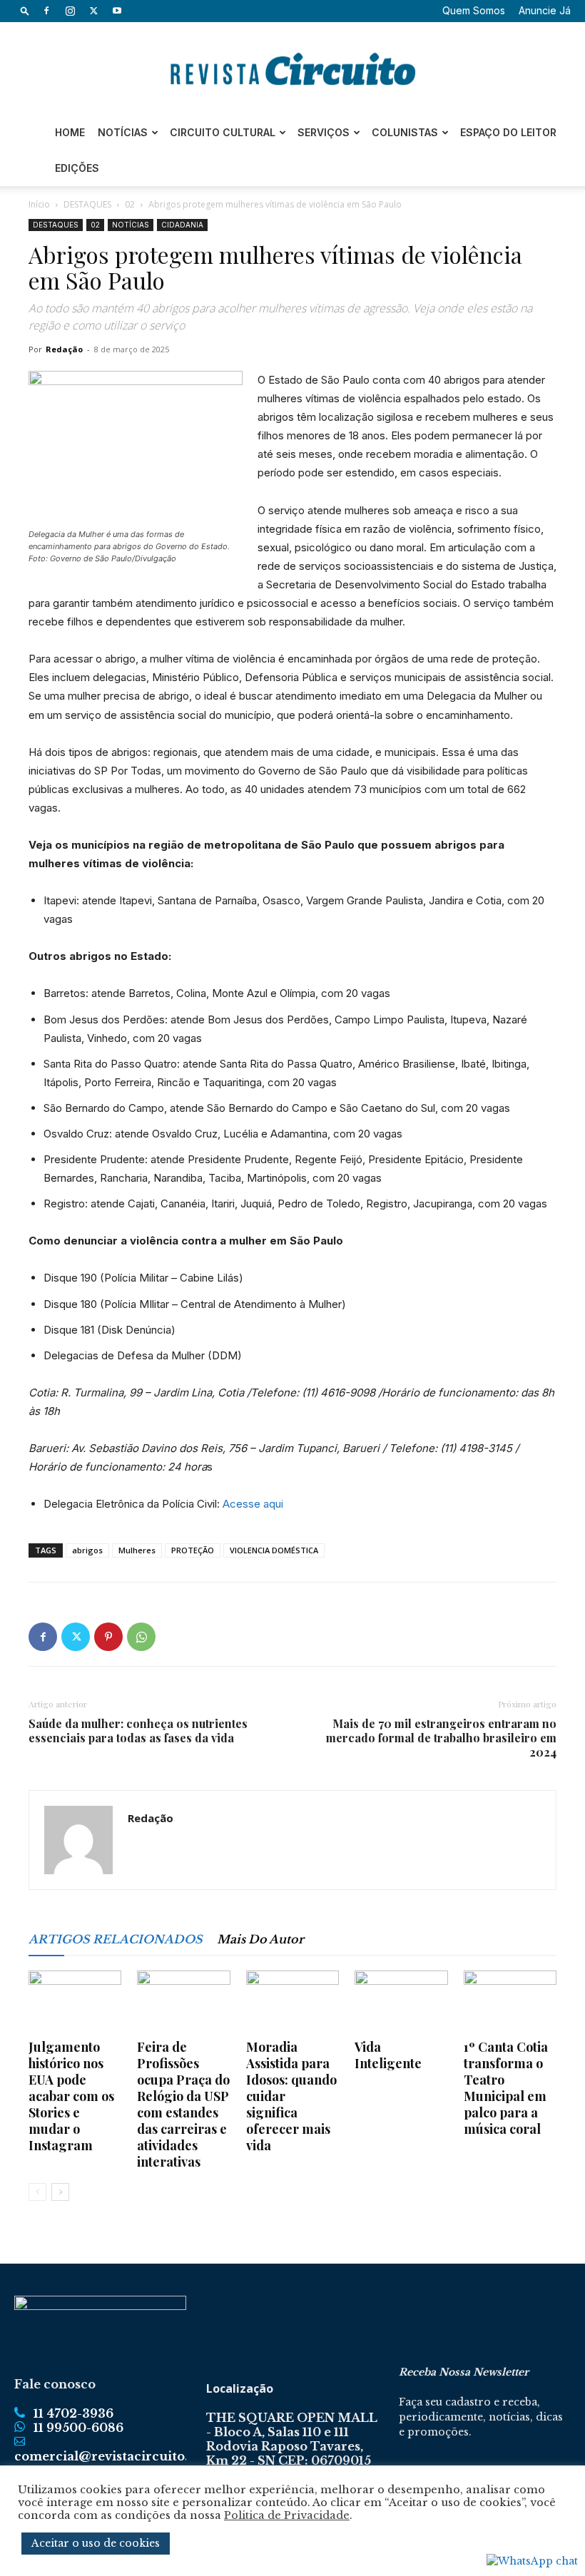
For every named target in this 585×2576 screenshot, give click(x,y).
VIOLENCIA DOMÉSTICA (274, 1550)
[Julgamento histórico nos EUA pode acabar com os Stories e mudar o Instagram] (75, 2003)
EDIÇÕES (77, 168)
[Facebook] (46, 11)
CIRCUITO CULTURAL (223, 132)
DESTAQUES (87, 204)
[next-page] (60, 2192)
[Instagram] (70, 11)
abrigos (87, 1550)
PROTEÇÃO (193, 1550)
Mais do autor (260, 1939)
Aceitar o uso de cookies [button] (96, 2543)
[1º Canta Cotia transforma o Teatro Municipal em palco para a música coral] (510, 2003)
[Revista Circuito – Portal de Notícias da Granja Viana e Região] (292, 69)
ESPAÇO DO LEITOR (508, 132)
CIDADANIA (182, 225)
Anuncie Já (545, 10)
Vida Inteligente (388, 2055)
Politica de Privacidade (287, 2515)
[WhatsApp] (141, 1637)
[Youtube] (117, 11)
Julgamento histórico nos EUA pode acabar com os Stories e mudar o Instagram (71, 2096)
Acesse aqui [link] (253, 1504)
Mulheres (137, 1550)
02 (130, 204)
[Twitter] (93, 11)
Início (39, 204)
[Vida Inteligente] (401, 2003)
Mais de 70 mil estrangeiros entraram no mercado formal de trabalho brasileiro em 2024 (441, 1738)
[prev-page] (37, 2192)
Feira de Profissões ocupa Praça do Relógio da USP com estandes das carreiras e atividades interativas (183, 2104)
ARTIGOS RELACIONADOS (116, 1939)
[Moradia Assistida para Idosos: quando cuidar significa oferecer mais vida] (292, 2003)
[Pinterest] (108, 1637)
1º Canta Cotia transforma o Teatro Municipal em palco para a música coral (506, 2088)
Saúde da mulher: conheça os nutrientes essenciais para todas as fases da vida (138, 1731)
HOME (70, 132)
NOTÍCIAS (123, 132)
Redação (64, 349)
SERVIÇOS (324, 132)
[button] (25, 10)
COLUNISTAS (405, 132)
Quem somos (474, 10)
